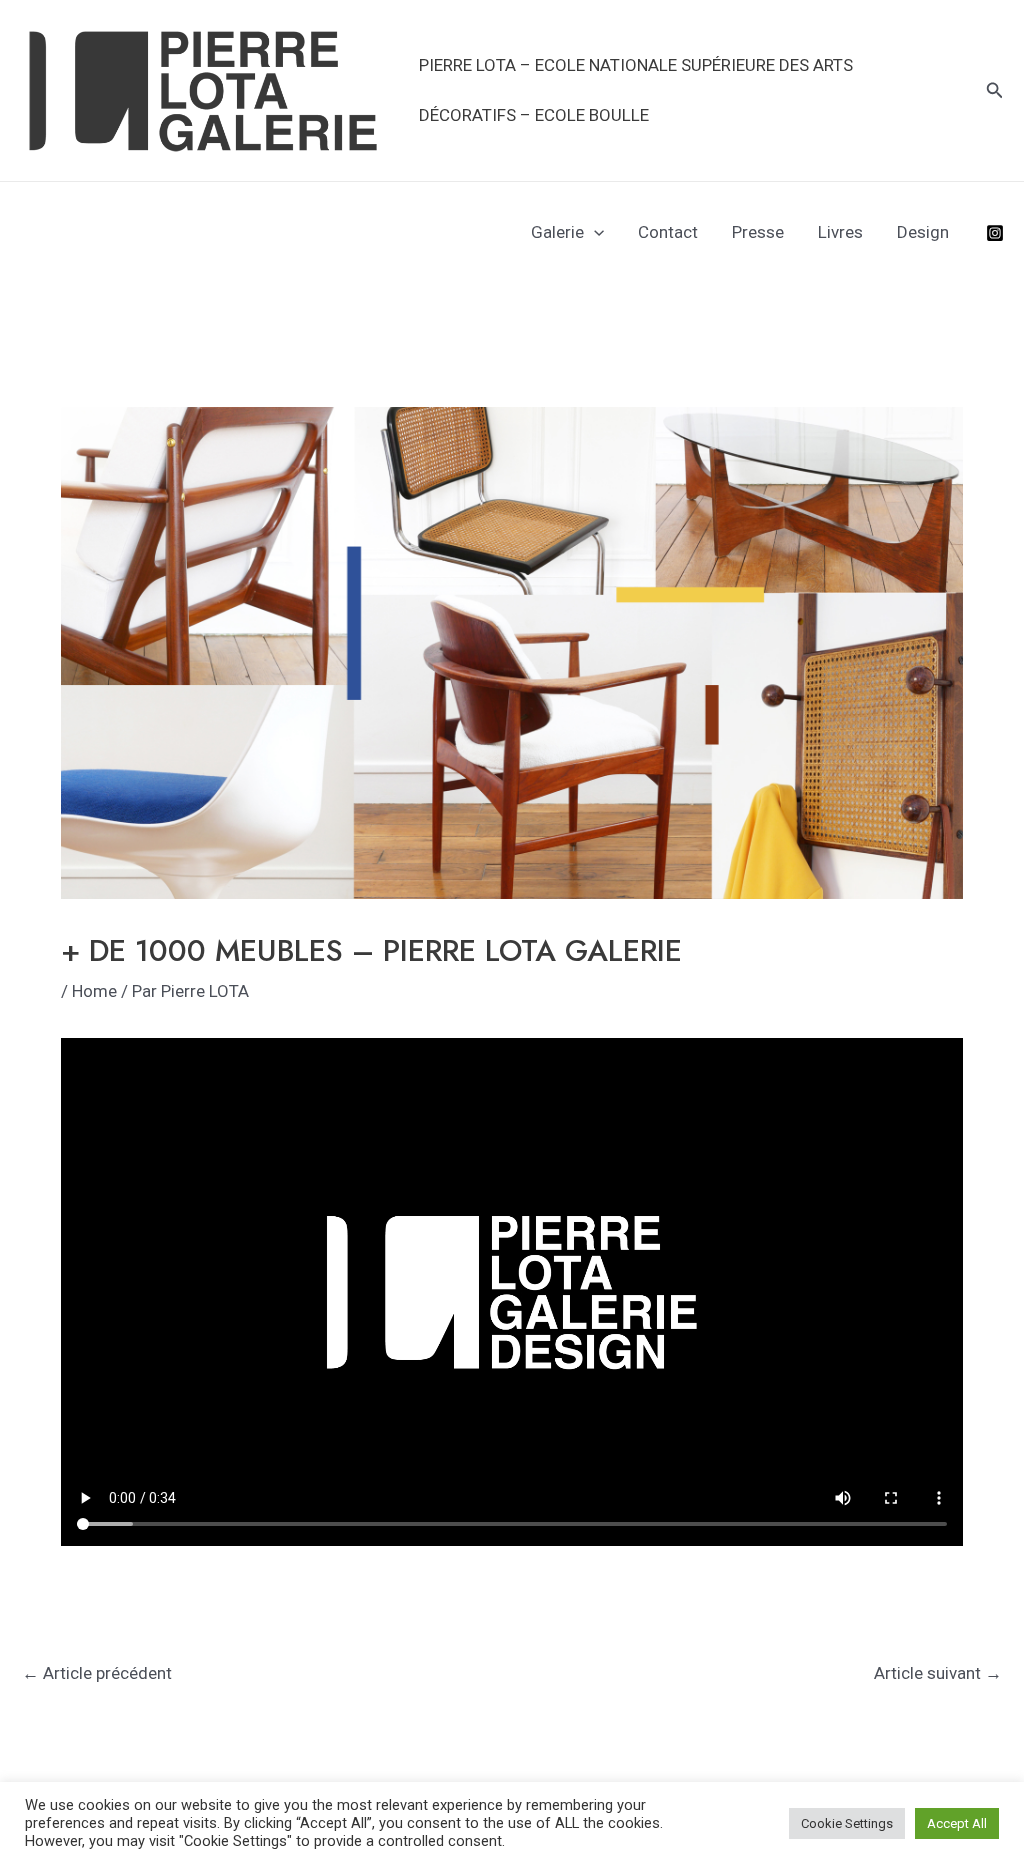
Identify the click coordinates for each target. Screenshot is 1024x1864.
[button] (995, 90)
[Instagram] (995, 233)
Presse (758, 232)
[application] (594, 232)
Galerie (557, 232)
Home (94, 991)
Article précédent (97, 1673)
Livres (840, 232)
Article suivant (938, 1673)
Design (923, 232)
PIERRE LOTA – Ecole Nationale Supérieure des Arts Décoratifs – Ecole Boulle (636, 90)
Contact (668, 232)
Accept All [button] (957, 1823)
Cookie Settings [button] (847, 1823)
